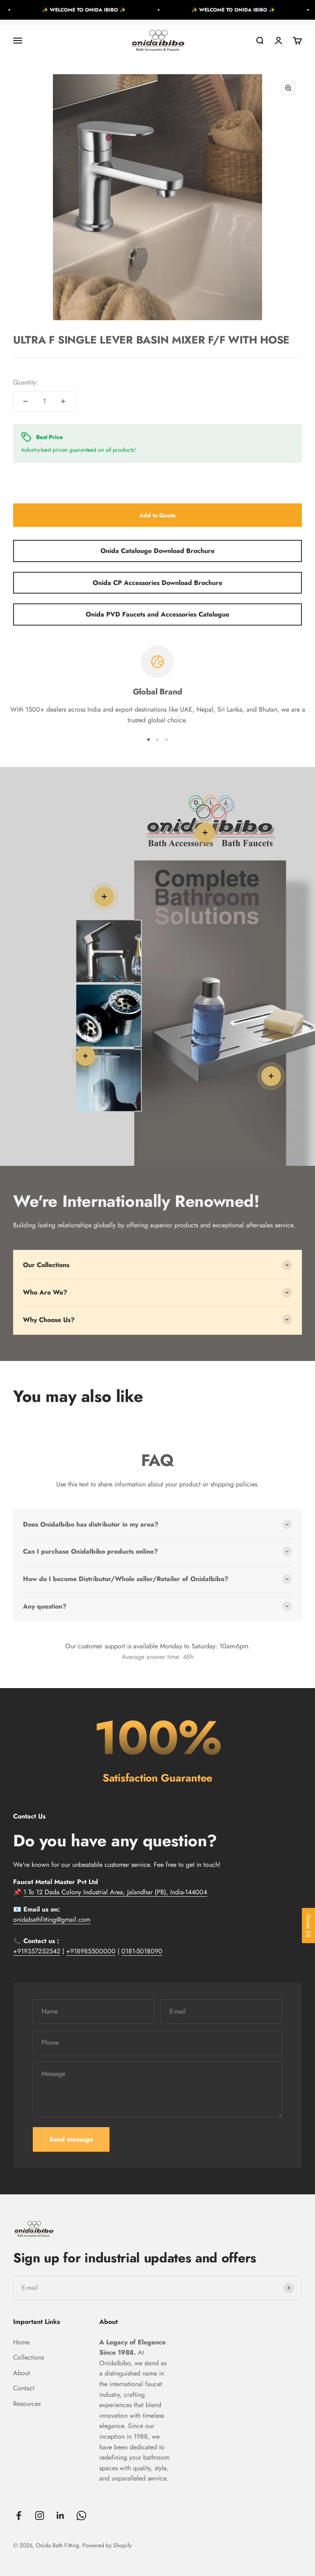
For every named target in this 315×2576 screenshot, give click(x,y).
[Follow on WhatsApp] (81, 2516)
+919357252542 (37, 1951)
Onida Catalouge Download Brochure (157, 551)
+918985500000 (91, 1951)
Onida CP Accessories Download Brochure (157, 583)
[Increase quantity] (63, 401)
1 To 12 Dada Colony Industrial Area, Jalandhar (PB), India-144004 (115, 1892)
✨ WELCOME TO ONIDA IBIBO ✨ (50, 10)
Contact (24, 2388)
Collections (29, 2357)
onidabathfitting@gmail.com (52, 1919)
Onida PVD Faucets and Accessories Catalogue (157, 614)
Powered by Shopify (107, 2545)
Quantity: (26, 382)
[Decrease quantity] (25, 401)
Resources (27, 2404)
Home (21, 2342)
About (22, 2373)
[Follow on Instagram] (40, 2516)
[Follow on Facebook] (19, 2516)
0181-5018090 (142, 1951)
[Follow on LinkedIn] (60, 2516)
